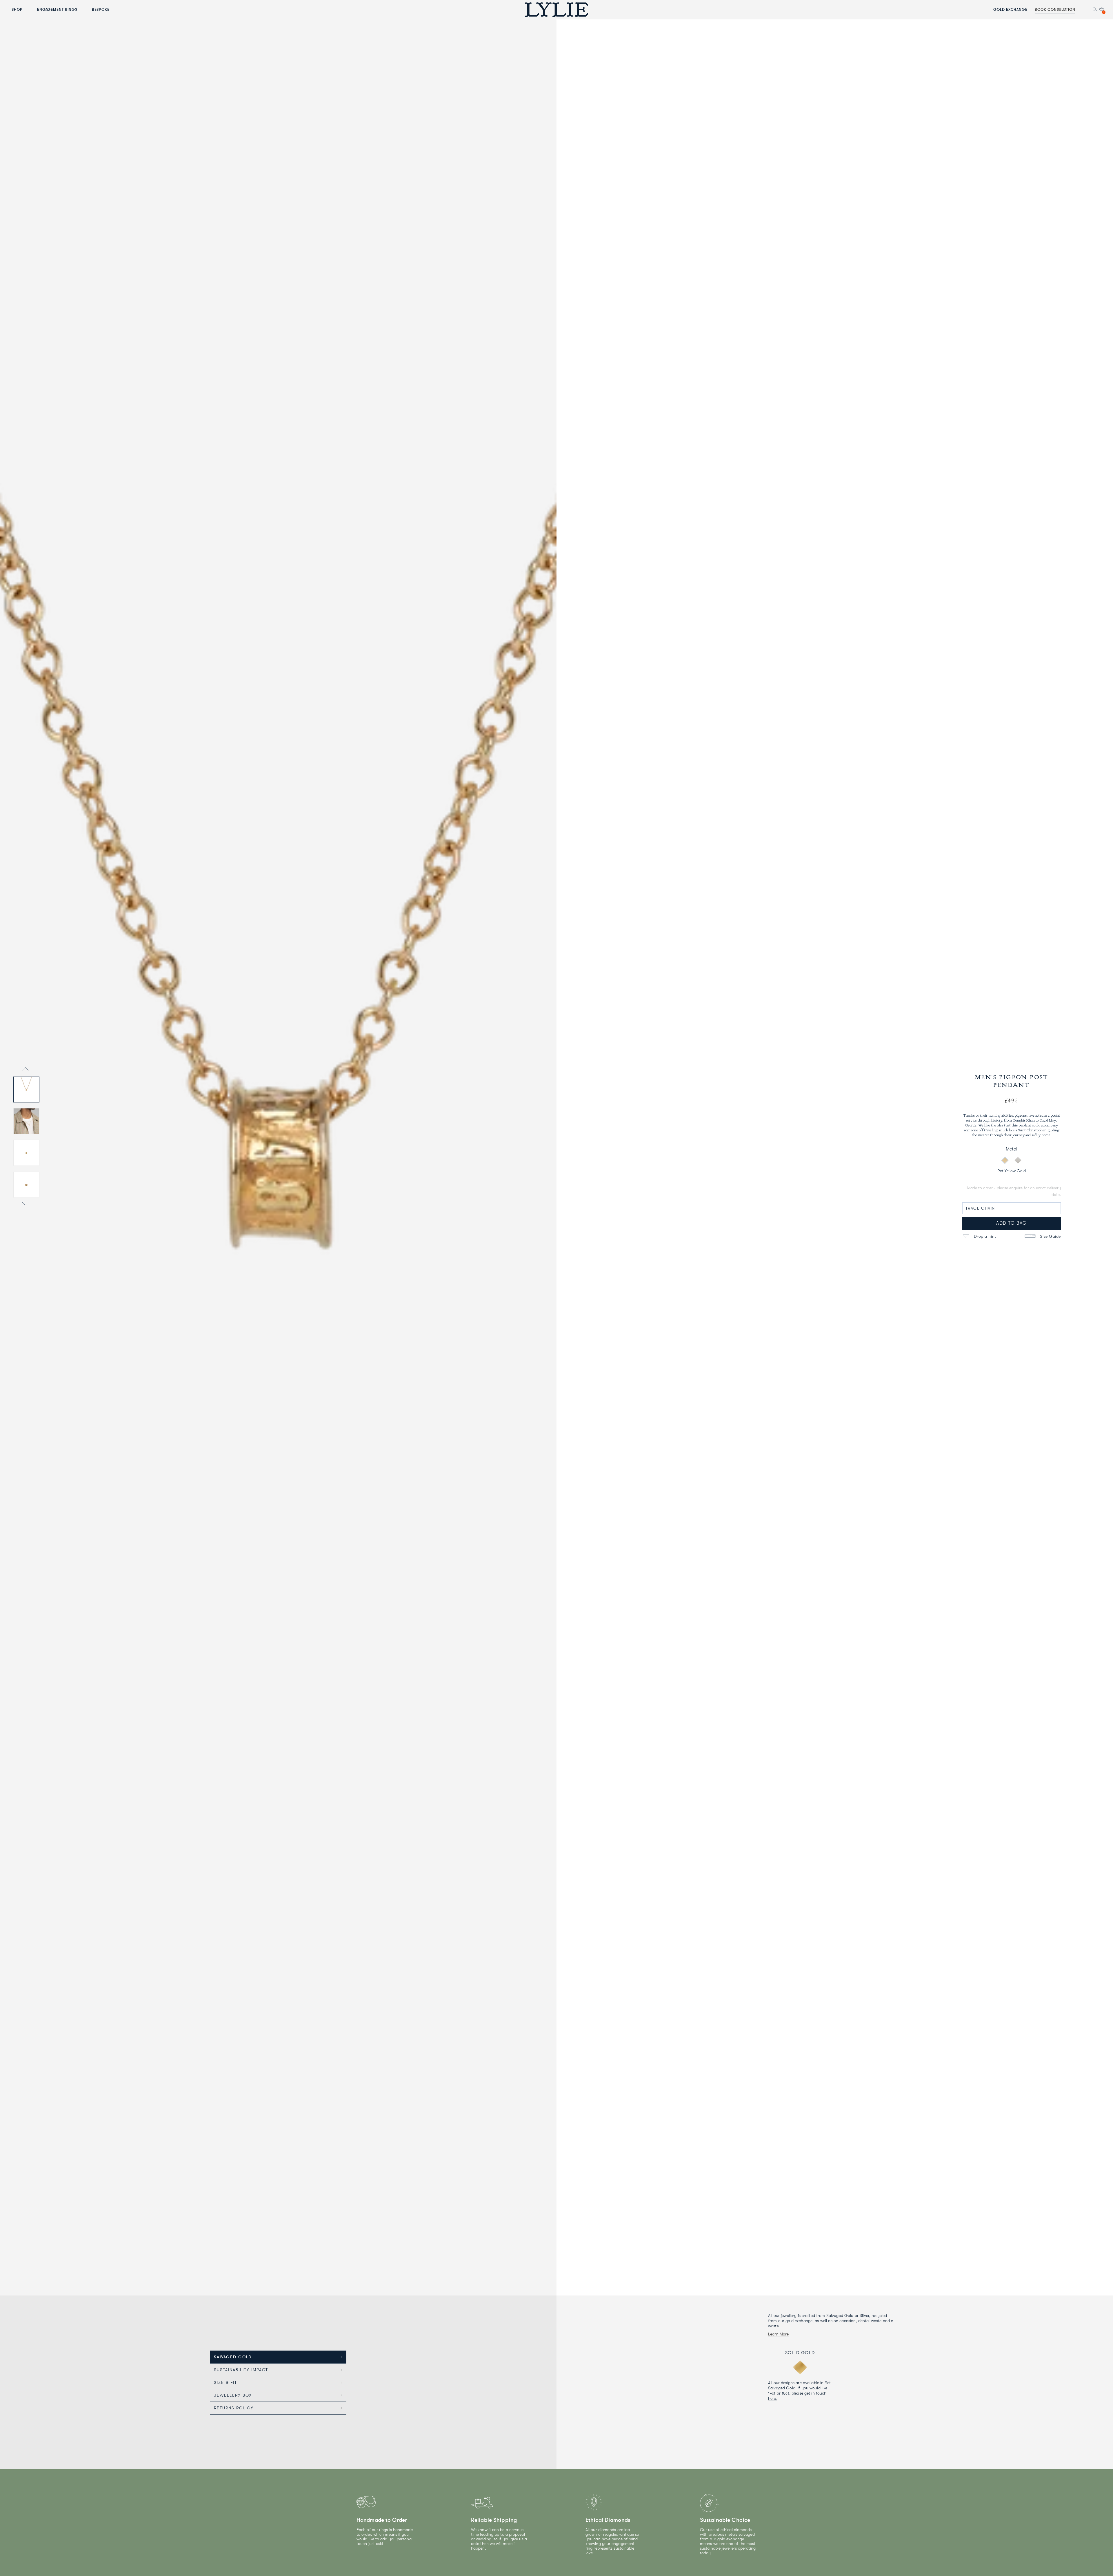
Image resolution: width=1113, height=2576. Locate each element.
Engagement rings (57, 9)
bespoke (101, 9)
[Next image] (25, 1205)
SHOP (17, 9)
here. (773, 2398)
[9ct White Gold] (1018, 1160)
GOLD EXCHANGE (1010, 9)
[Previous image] (25, 1069)
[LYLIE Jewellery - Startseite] (556, 9)
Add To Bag (1012, 1223)
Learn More (778, 2334)
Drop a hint (984, 1236)
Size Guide (1050, 1236)
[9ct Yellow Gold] (1005, 1160)
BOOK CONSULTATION (1055, 9)
